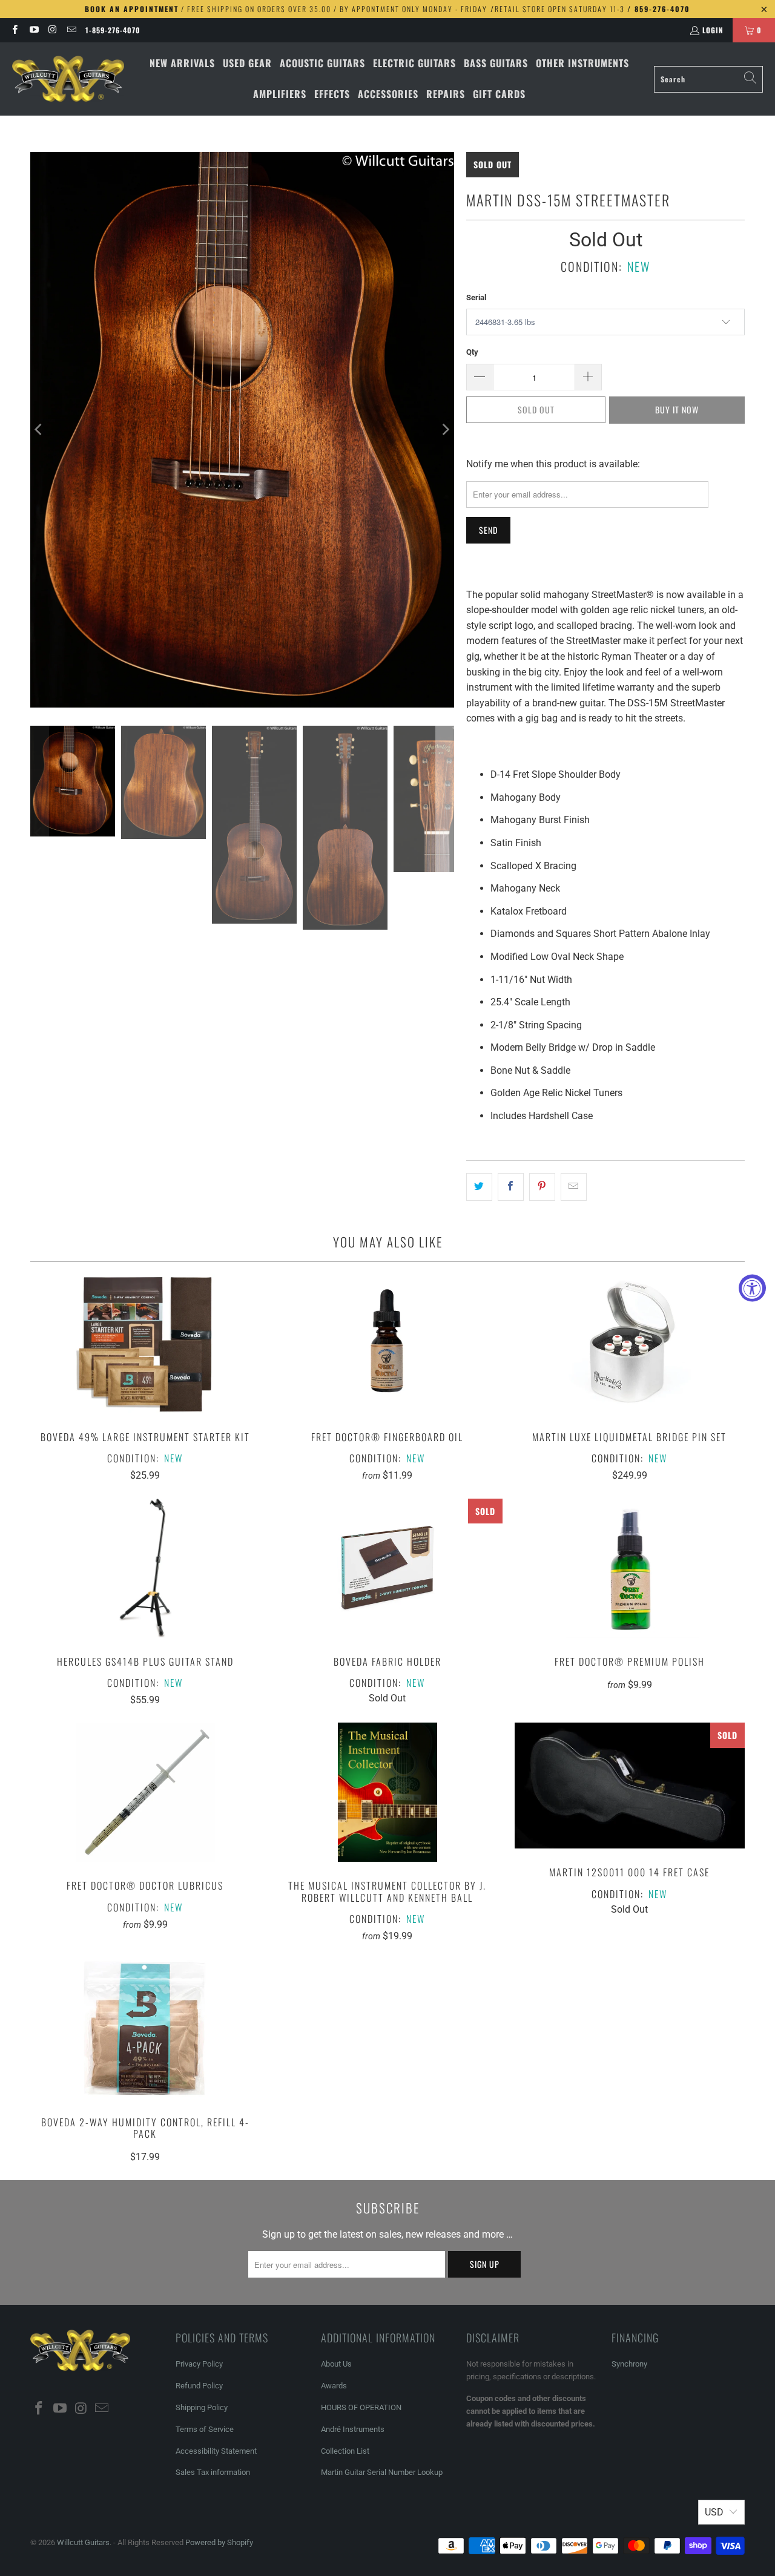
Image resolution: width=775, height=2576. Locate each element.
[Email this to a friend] (574, 1187)
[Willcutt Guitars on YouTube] (33, 30)
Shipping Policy (202, 2407)
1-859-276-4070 (113, 30)
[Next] (445, 430)
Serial (476, 297)
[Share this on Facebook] (511, 1187)
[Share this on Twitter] (479, 1187)
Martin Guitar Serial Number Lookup (382, 2472)
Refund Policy (199, 2386)
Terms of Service (205, 2429)
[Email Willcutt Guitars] (71, 30)
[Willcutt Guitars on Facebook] (14, 30)
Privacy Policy (199, 2364)
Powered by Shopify (219, 2542)
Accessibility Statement (216, 2451)
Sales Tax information (213, 2472)
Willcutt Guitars (83, 2542)
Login (713, 30)
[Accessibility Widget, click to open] (752, 1288)
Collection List (345, 2451)
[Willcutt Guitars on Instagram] (52, 30)
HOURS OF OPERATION (361, 2407)
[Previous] (39, 430)
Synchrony (629, 2364)
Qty (472, 352)
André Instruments (353, 2429)
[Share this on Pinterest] (542, 1187)
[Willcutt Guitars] (68, 79)
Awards (334, 2386)
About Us (336, 2364)
